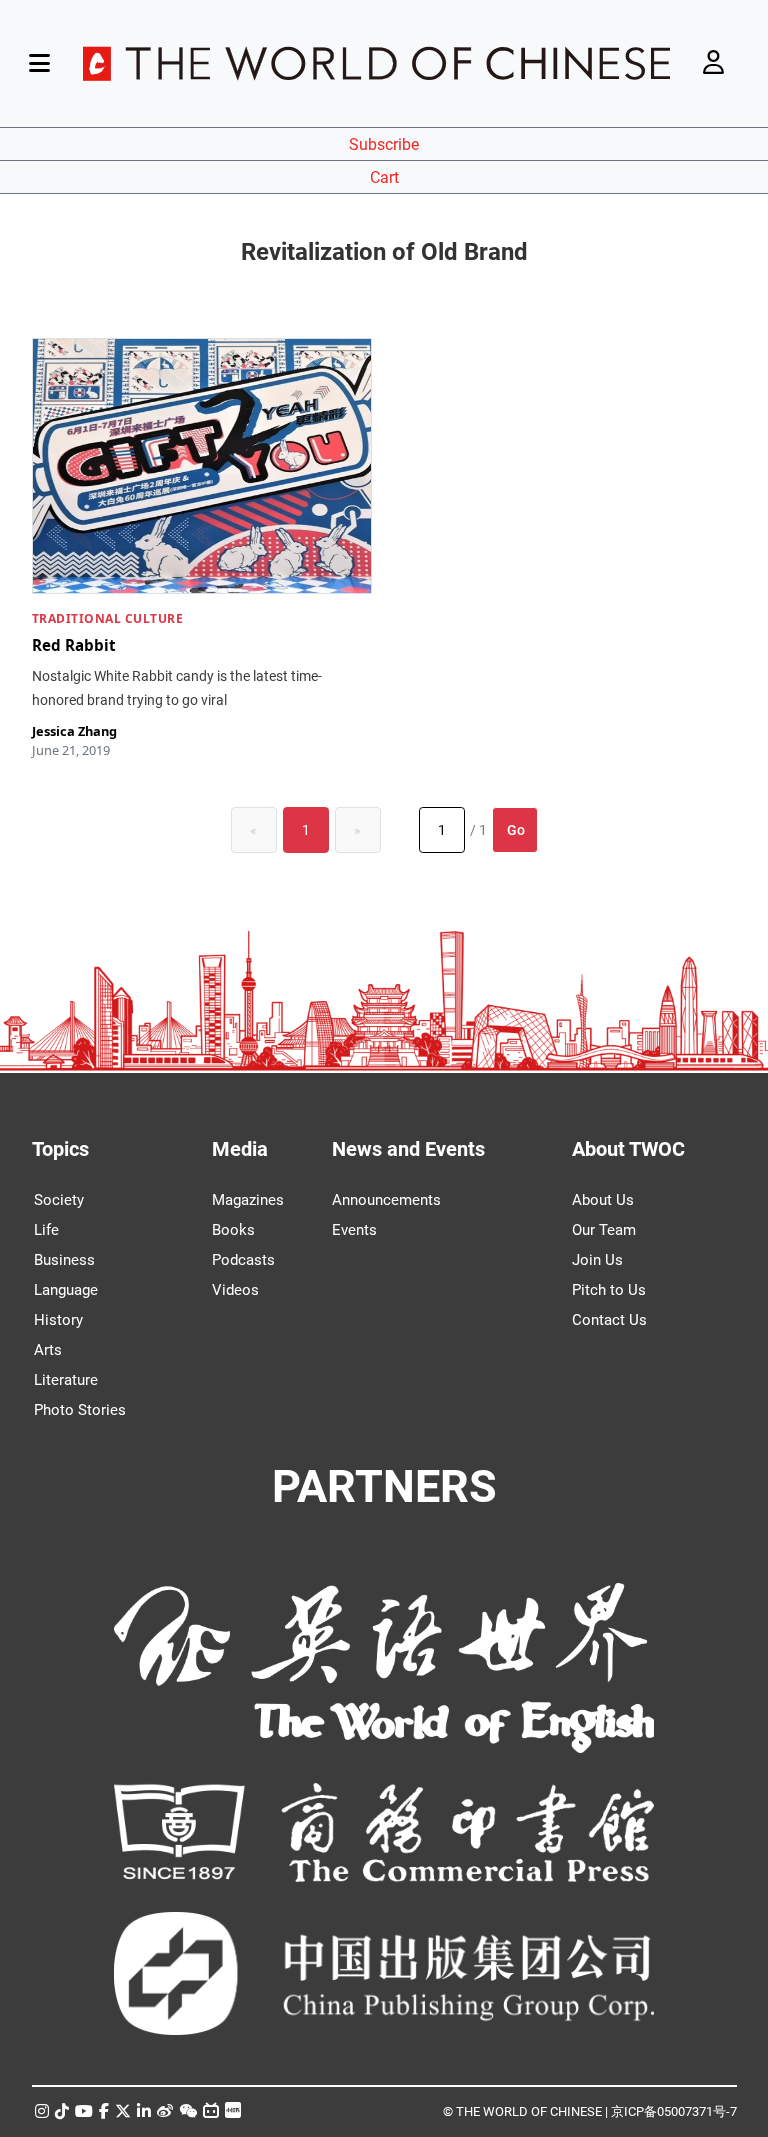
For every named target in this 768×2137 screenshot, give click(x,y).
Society (59, 1200)
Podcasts (243, 1260)
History (58, 1320)
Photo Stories (80, 1410)
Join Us (597, 1260)
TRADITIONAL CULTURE (108, 618)
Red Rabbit (74, 645)
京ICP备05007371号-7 (674, 2111)
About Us (603, 1200)
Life (46, 1230)
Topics (60, 1149)
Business (64, 1260)
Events (354, 1230)
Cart (384, 177)
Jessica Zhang (74, 731)
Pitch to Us (609, 1290)
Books (233, 1230)
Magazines (248, 1200)
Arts (48, 1350)
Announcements (386, 1200)
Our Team (604, 1230)
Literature (66, 1380)
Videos (235, 1290)
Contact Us (609, 1320)
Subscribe (384, 144)
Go (516, 830)
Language (66, 1290)
